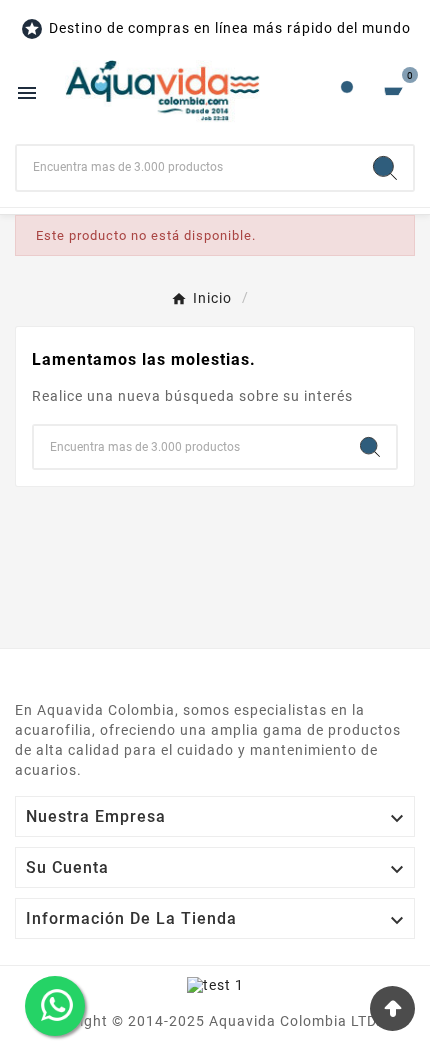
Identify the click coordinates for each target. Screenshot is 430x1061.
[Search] (385, 168)
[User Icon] (347, 92)
